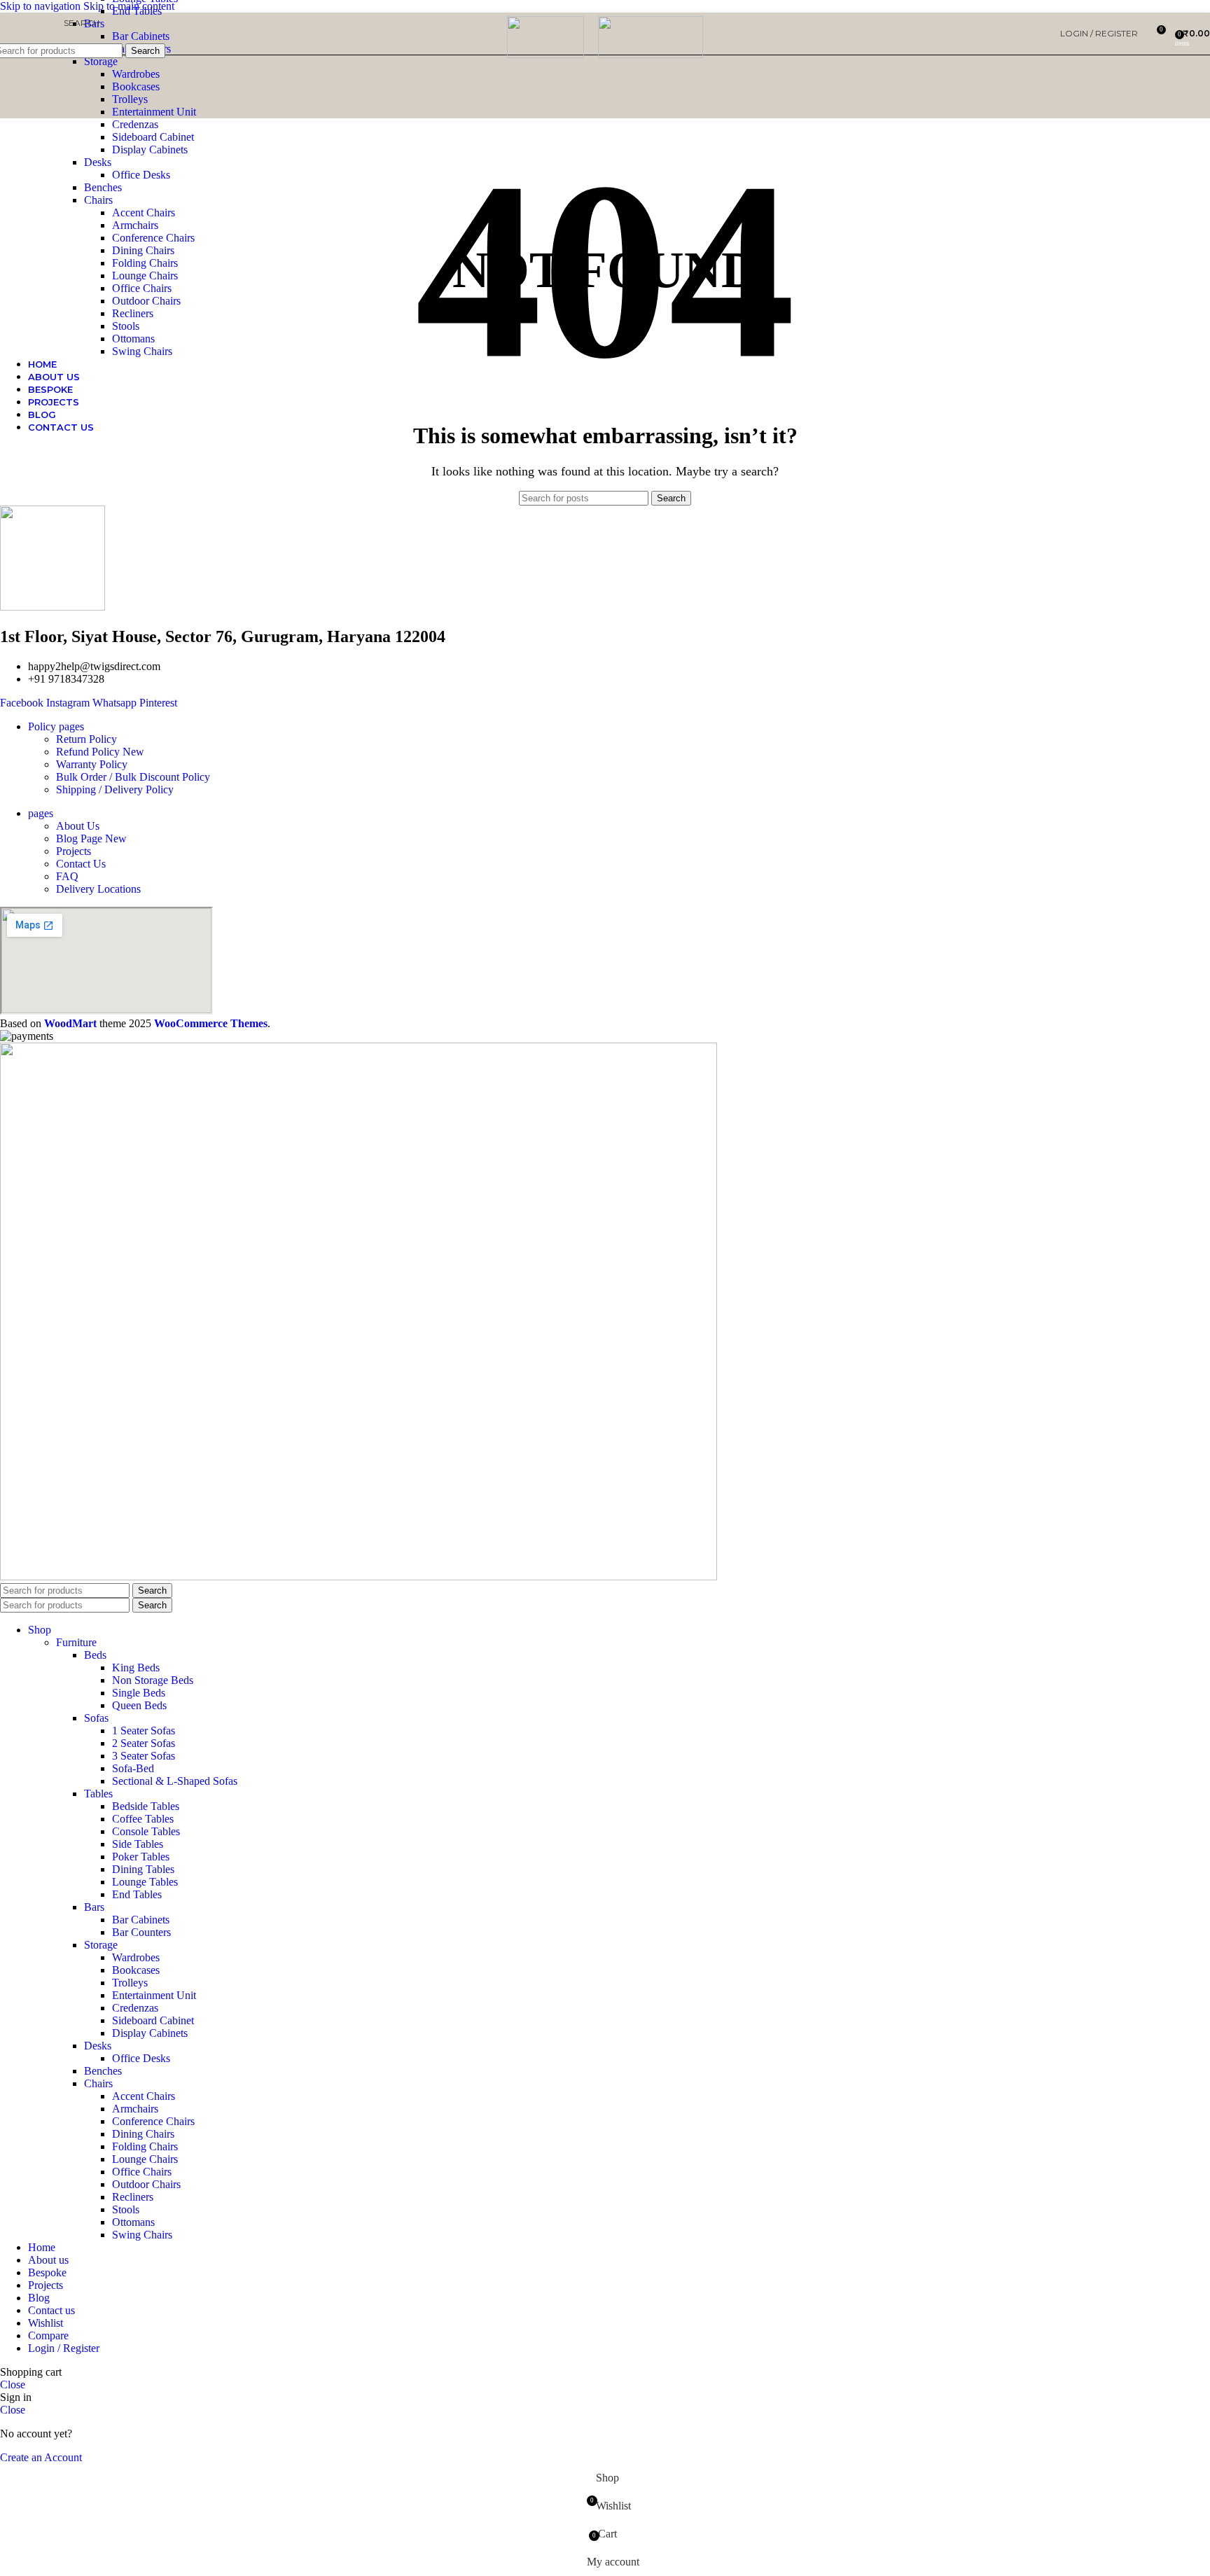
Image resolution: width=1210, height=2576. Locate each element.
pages (41, 813)
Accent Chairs (144, 213)
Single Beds (139, 1693)
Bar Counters (141, 1932)
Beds (95, 1655)
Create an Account (41, 2457)
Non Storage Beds (153, 1680)
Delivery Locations (98, 889)
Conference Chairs (153, 238)
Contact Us (81, 864)
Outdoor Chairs (146, 301)
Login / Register (64, 2348)
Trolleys (130, 99)
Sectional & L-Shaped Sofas (175, 1781)
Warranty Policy (92, 764)
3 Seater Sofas (144, 1756)
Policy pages (56, 726)
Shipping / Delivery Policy (115, 789)
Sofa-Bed (133, 1768)
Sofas (96, 1718)
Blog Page (91, 838)
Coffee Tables (143, 1819)
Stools (126, 326)
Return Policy (86, 739)
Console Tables (146, 1831)
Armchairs (135, 225)
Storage (101, 61)
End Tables (137, 1894)
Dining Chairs (143, 250)
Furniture (76, 1642)
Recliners (133, 313)
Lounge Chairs (145, 276)
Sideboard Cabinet (153, 137)
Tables (98, 1794)
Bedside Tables (146, 1806)
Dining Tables (143, 1869)
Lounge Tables (145, 1882)
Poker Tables (141, 1857)
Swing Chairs (142, 351)
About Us (78, 826)
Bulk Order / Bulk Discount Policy (133, 777)
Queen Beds (139, 1705)
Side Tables (138, 1844)
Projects (74, 851)
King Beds (136, 1668)
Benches (103, 187)
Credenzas (135, 124)
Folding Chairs (145, 263)
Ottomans (133, 339)
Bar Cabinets (141, 1920)
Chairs (98, 200)
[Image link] (359, 1576)
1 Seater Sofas (144, 1731)
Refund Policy (100, 752)
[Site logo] (545, 54)
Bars (94, 1907)
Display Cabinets (150, 149)
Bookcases (136, 86)
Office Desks (141, 175)
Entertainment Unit (154, 112)
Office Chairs (142, 288)
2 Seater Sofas (144, 1743)
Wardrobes (136, 74)
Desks (98, 162)
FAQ (67, 876)
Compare (48, 2335)
